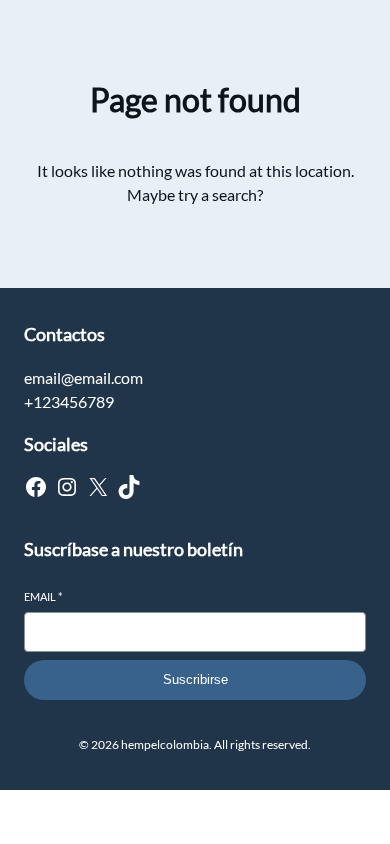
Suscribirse (195, 679)
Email (43, 596)
